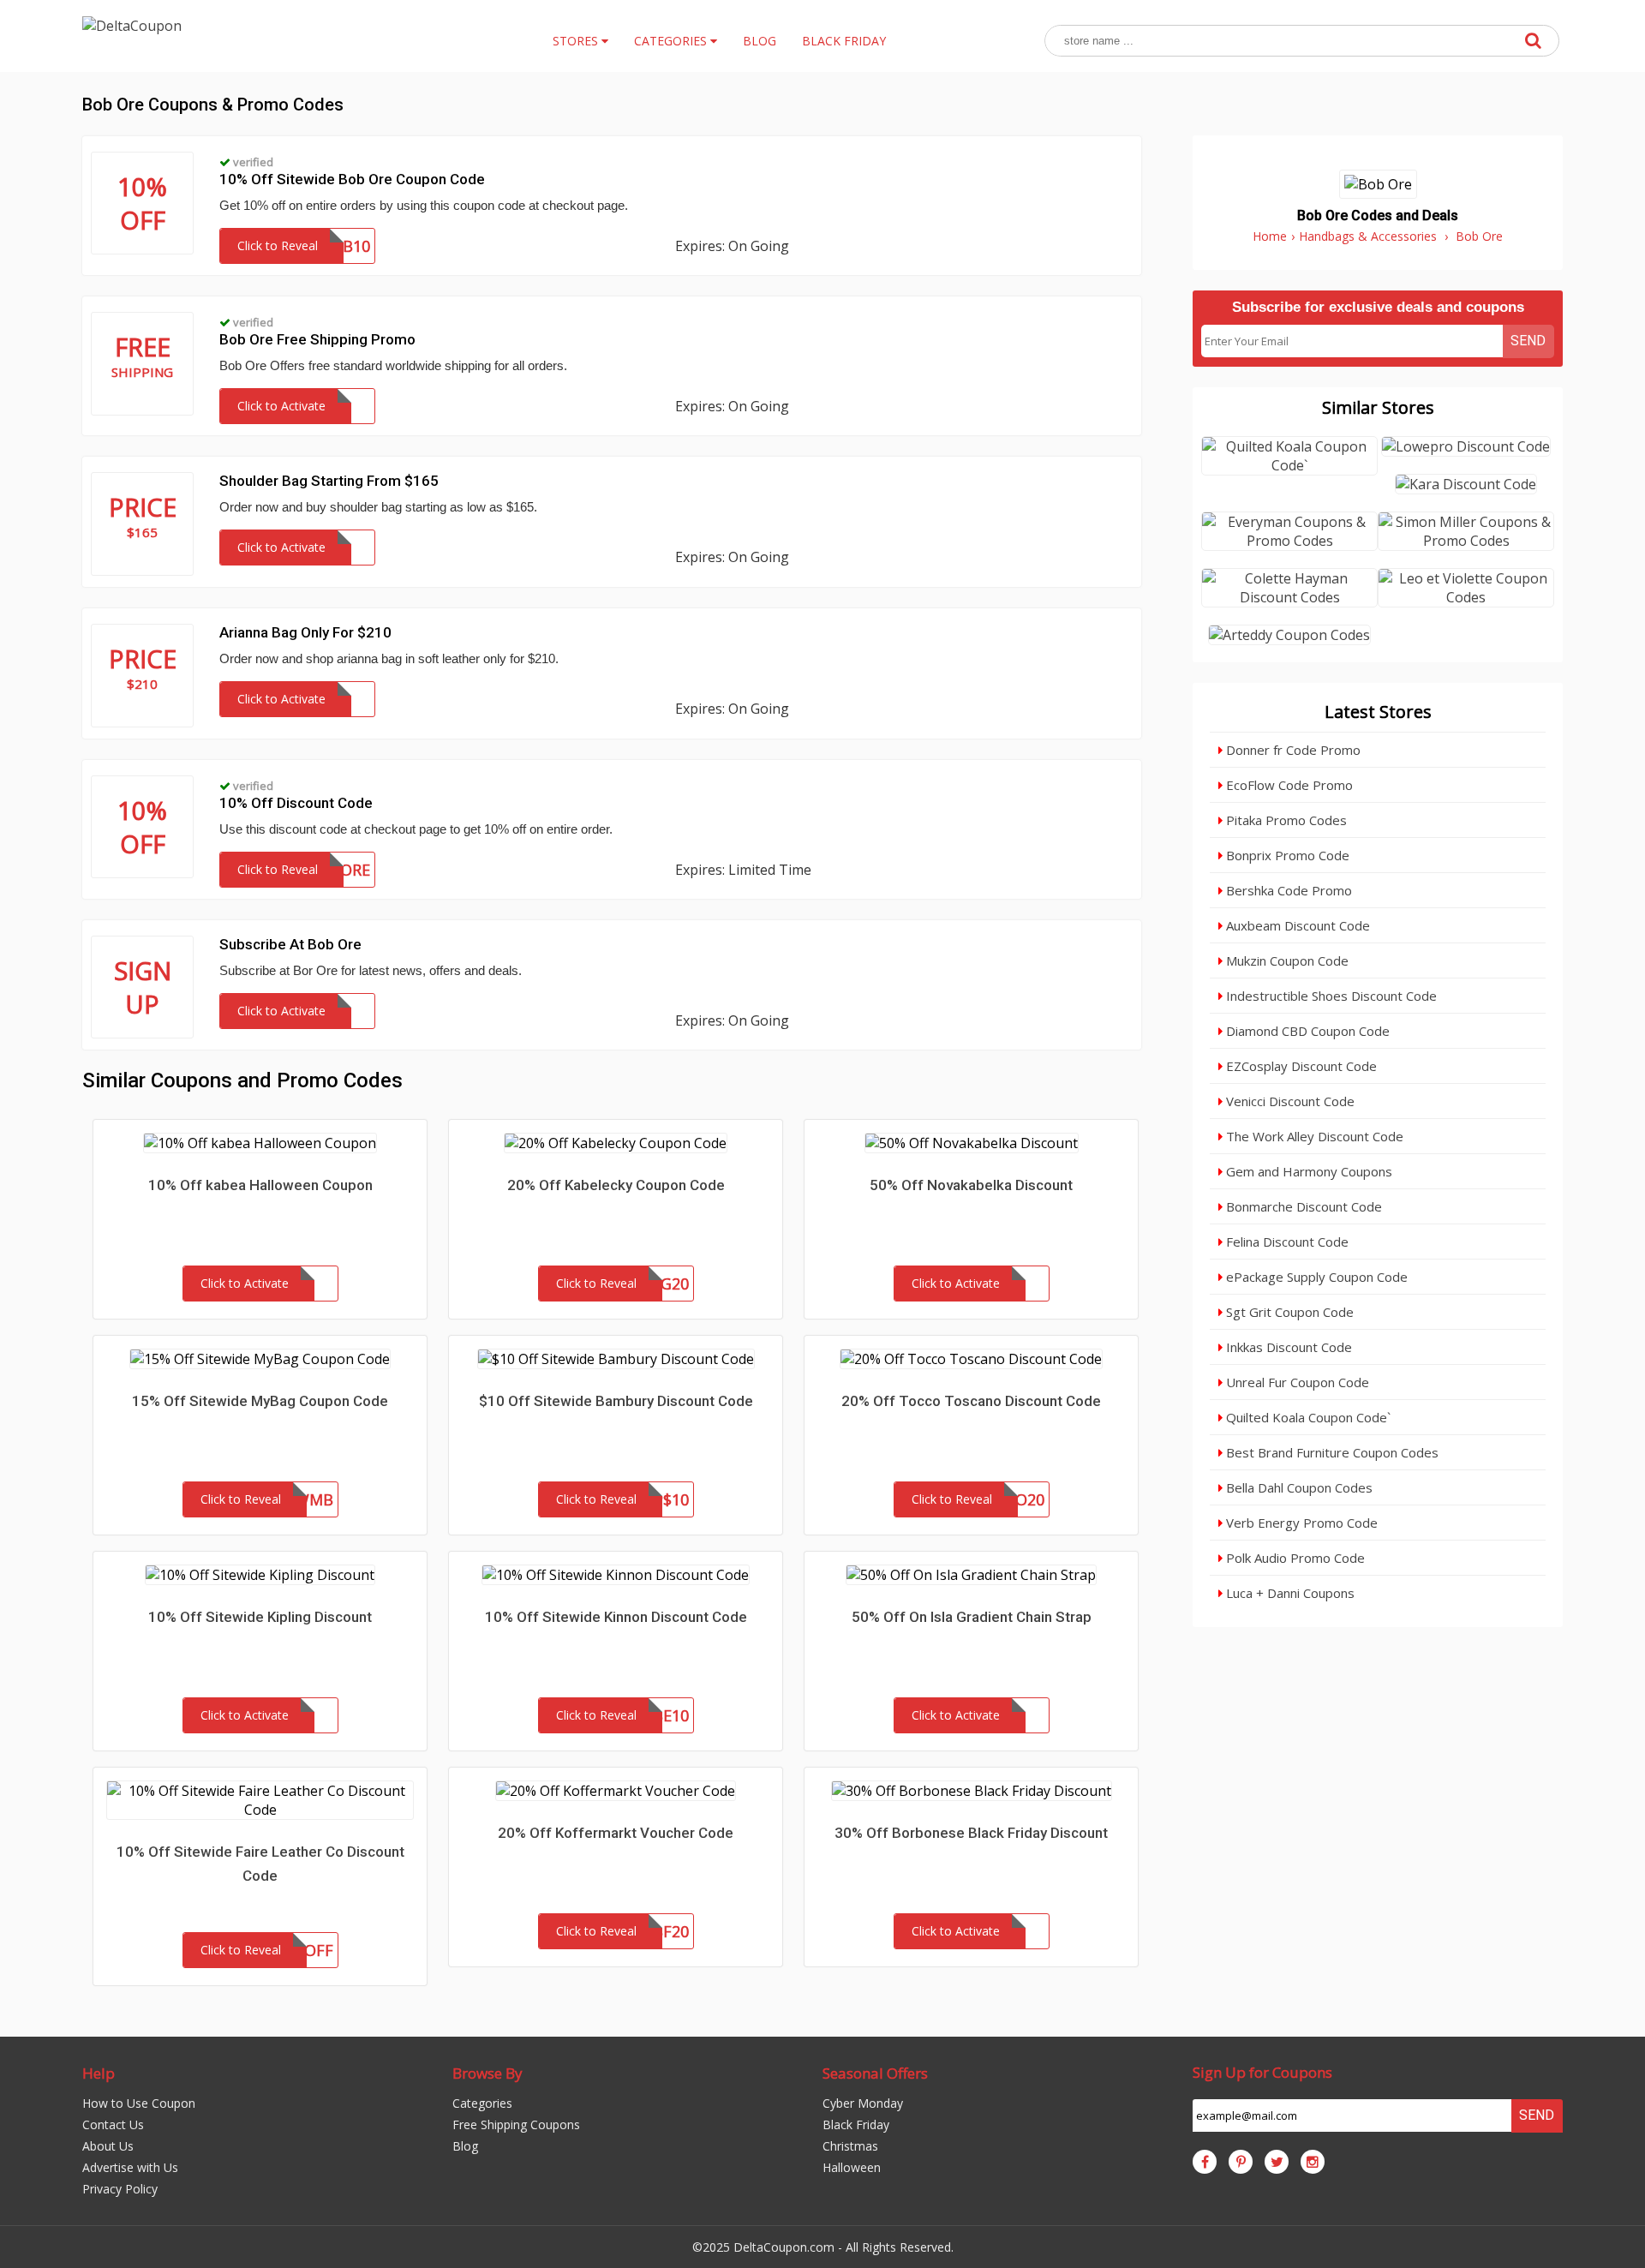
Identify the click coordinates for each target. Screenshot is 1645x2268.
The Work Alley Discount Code (1313, 1136)
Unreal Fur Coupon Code (1296, 1382)
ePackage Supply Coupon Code (1315, 1277)
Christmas (850, 2146)
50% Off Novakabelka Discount (971, 1185)
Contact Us (113, 2124)
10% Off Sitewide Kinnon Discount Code (616, 1617)
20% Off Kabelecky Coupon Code (616, 1185)
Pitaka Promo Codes (1285, 820)
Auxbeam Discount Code (1296, 925)
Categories (482, 2103)
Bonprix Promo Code (1286, 855)
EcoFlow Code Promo (1288, 785)
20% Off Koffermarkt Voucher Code (616, 1833)
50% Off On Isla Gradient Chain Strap (972, 1617)
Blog (465, 2146)
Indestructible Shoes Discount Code (1330, 996)
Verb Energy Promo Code (1300, 1523)
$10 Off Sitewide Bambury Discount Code (616, 1401)
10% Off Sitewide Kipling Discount (260, 1617)
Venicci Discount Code (1289, 1101)
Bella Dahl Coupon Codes (1298, 1487)
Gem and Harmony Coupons (1307, 1171)
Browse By (488, 2073)
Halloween (852, 2167)
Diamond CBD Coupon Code (1306, 1031)
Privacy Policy (120, 2189)
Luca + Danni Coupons (1289, 1593)
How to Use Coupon (139, 2103)
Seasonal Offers (875, 2073)
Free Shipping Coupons (516, 2124)
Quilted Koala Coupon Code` (1307, 1417)
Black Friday (856, 2124)
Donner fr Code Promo (1292, 750)
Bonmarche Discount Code (1302, 1206)
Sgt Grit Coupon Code (1288, 1312)
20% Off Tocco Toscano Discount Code (971, 1401)
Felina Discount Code (1286, 1242)
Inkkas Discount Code (1287, 1347)
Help (99, 2073)
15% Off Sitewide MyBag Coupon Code (260, 1401)
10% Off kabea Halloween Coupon (260, 1185)
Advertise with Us (130, 2167)
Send (1528, 341)
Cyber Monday (863, 2103)
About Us (108, 2146)
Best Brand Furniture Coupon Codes (1331, 1452)
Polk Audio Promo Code (1294, 1558)
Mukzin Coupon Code (1286, 960)
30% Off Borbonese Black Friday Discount (971, 1833)
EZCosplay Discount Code (1300, 1066)
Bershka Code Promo (1287, 890)
